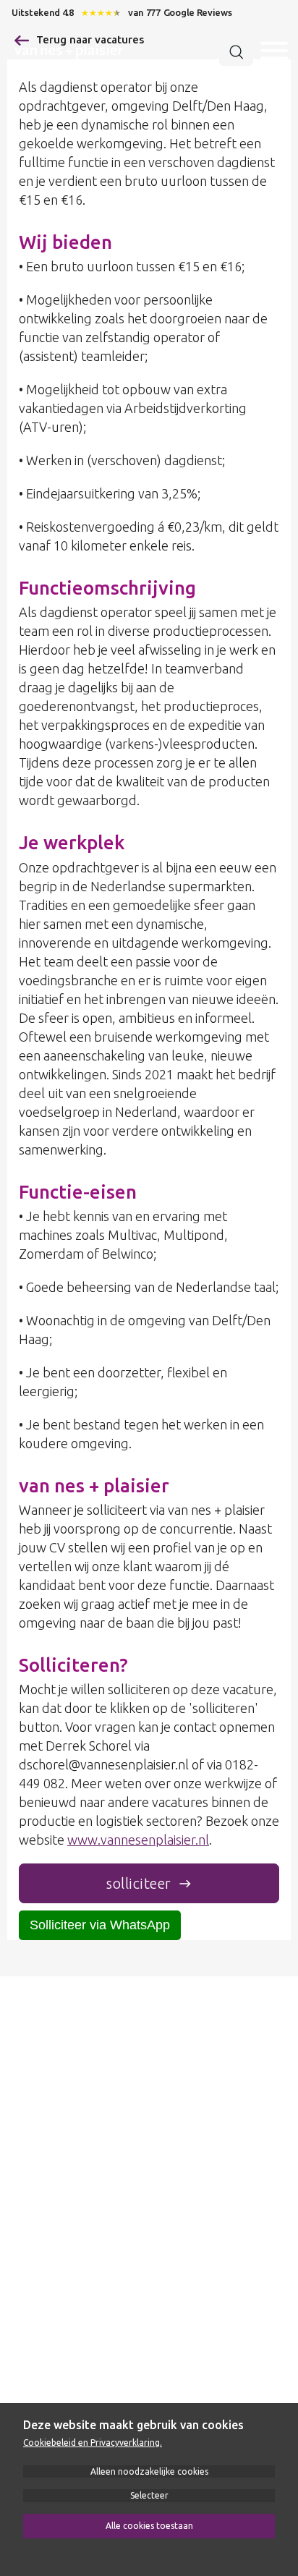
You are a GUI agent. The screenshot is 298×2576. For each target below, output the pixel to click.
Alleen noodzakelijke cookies (149, 2471)
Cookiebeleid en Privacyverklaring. (93, 2443)
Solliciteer (139, 1883)
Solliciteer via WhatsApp (100, 1925)
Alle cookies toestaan (149, 2526)
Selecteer (149, 2495)
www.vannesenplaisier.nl (138, 1840)
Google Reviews (198, 12)
